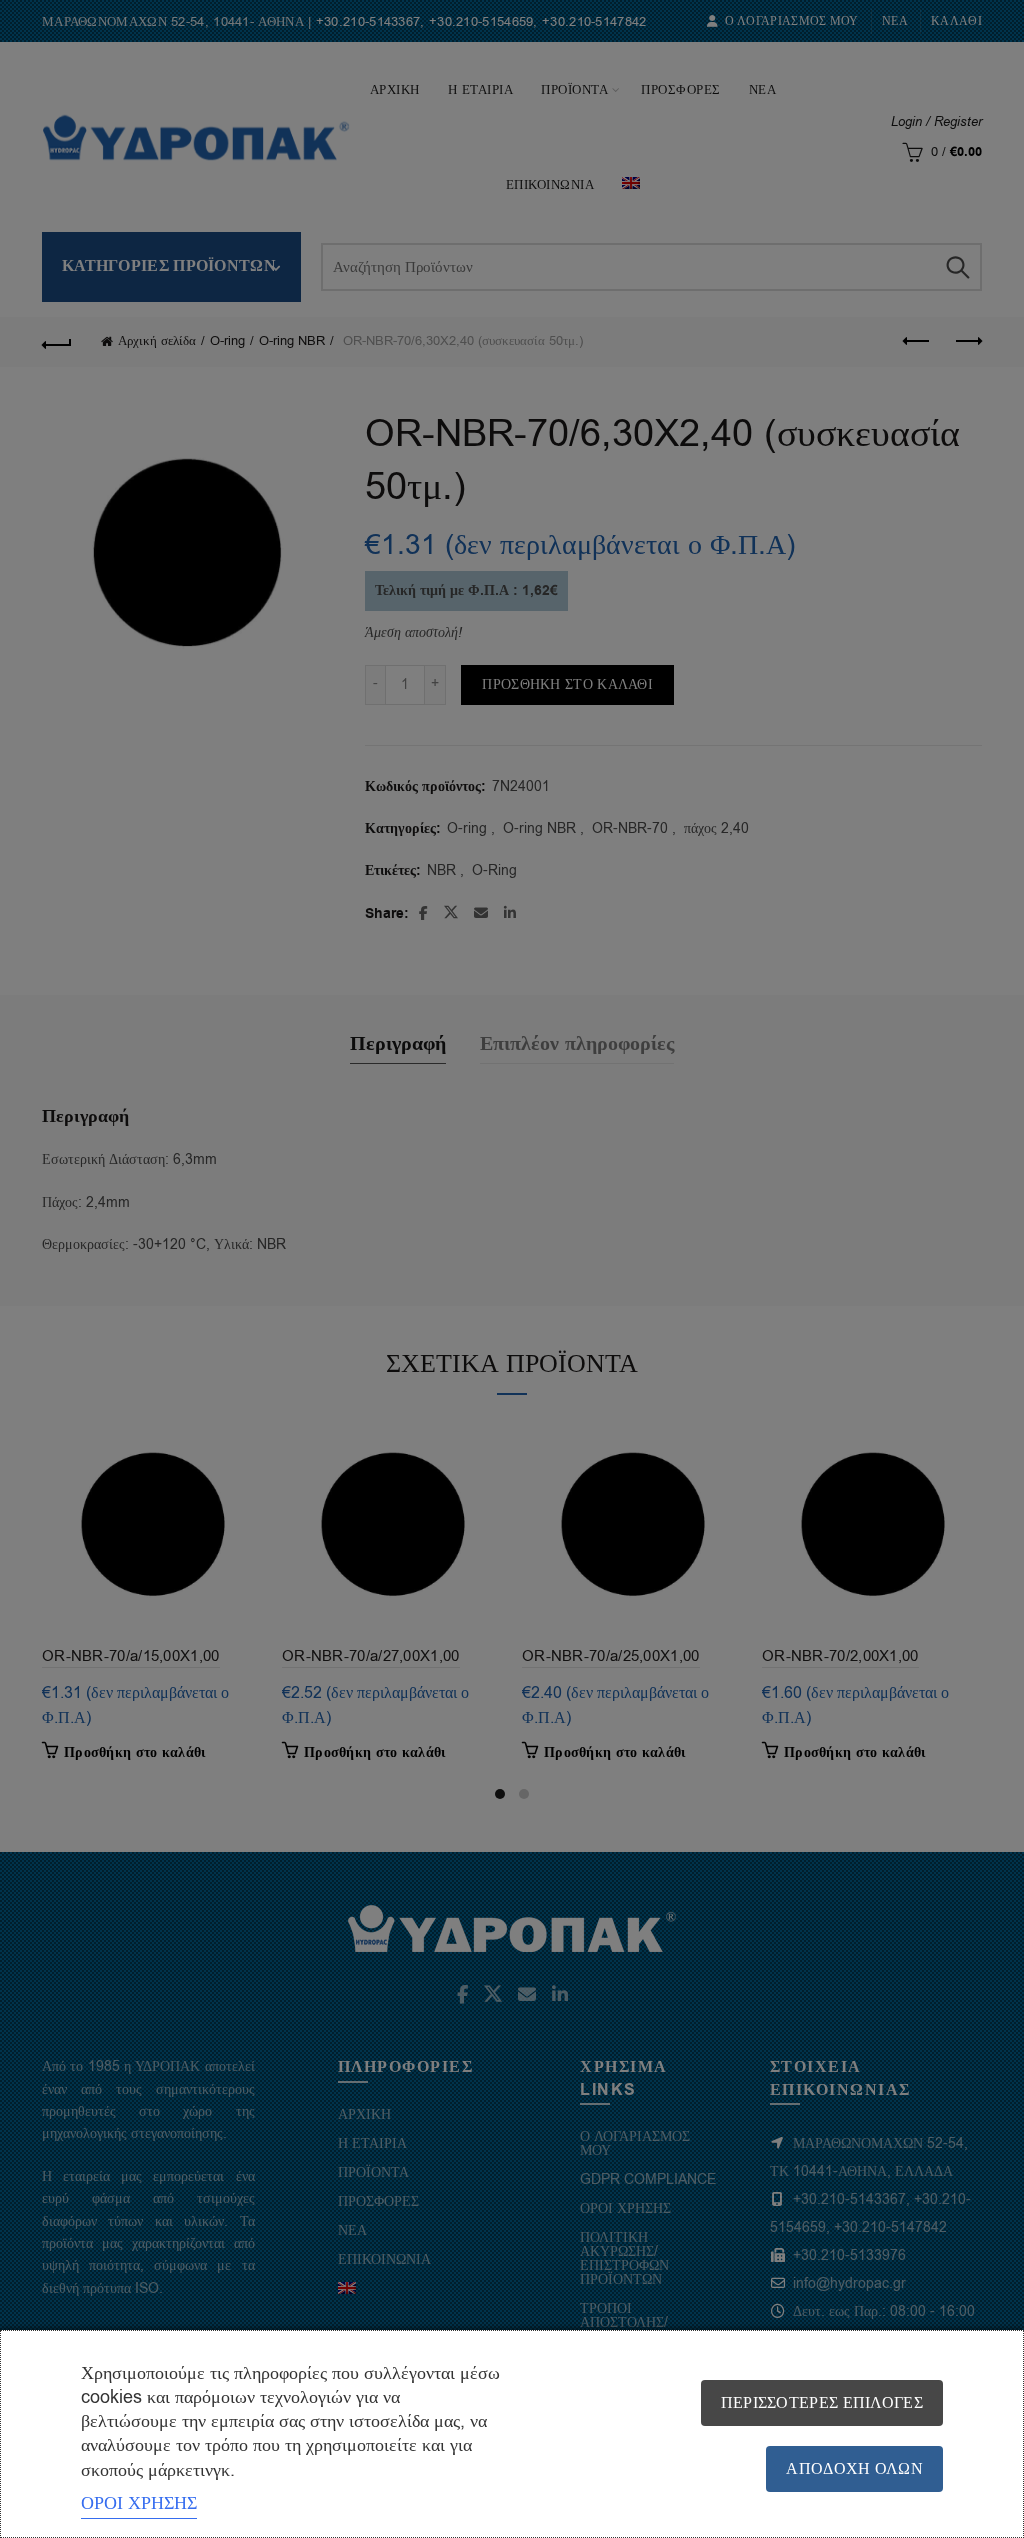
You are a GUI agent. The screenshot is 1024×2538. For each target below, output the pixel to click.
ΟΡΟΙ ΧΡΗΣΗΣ (139, 2503)
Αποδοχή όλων (854, 2469)
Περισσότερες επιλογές (822, 2403)
